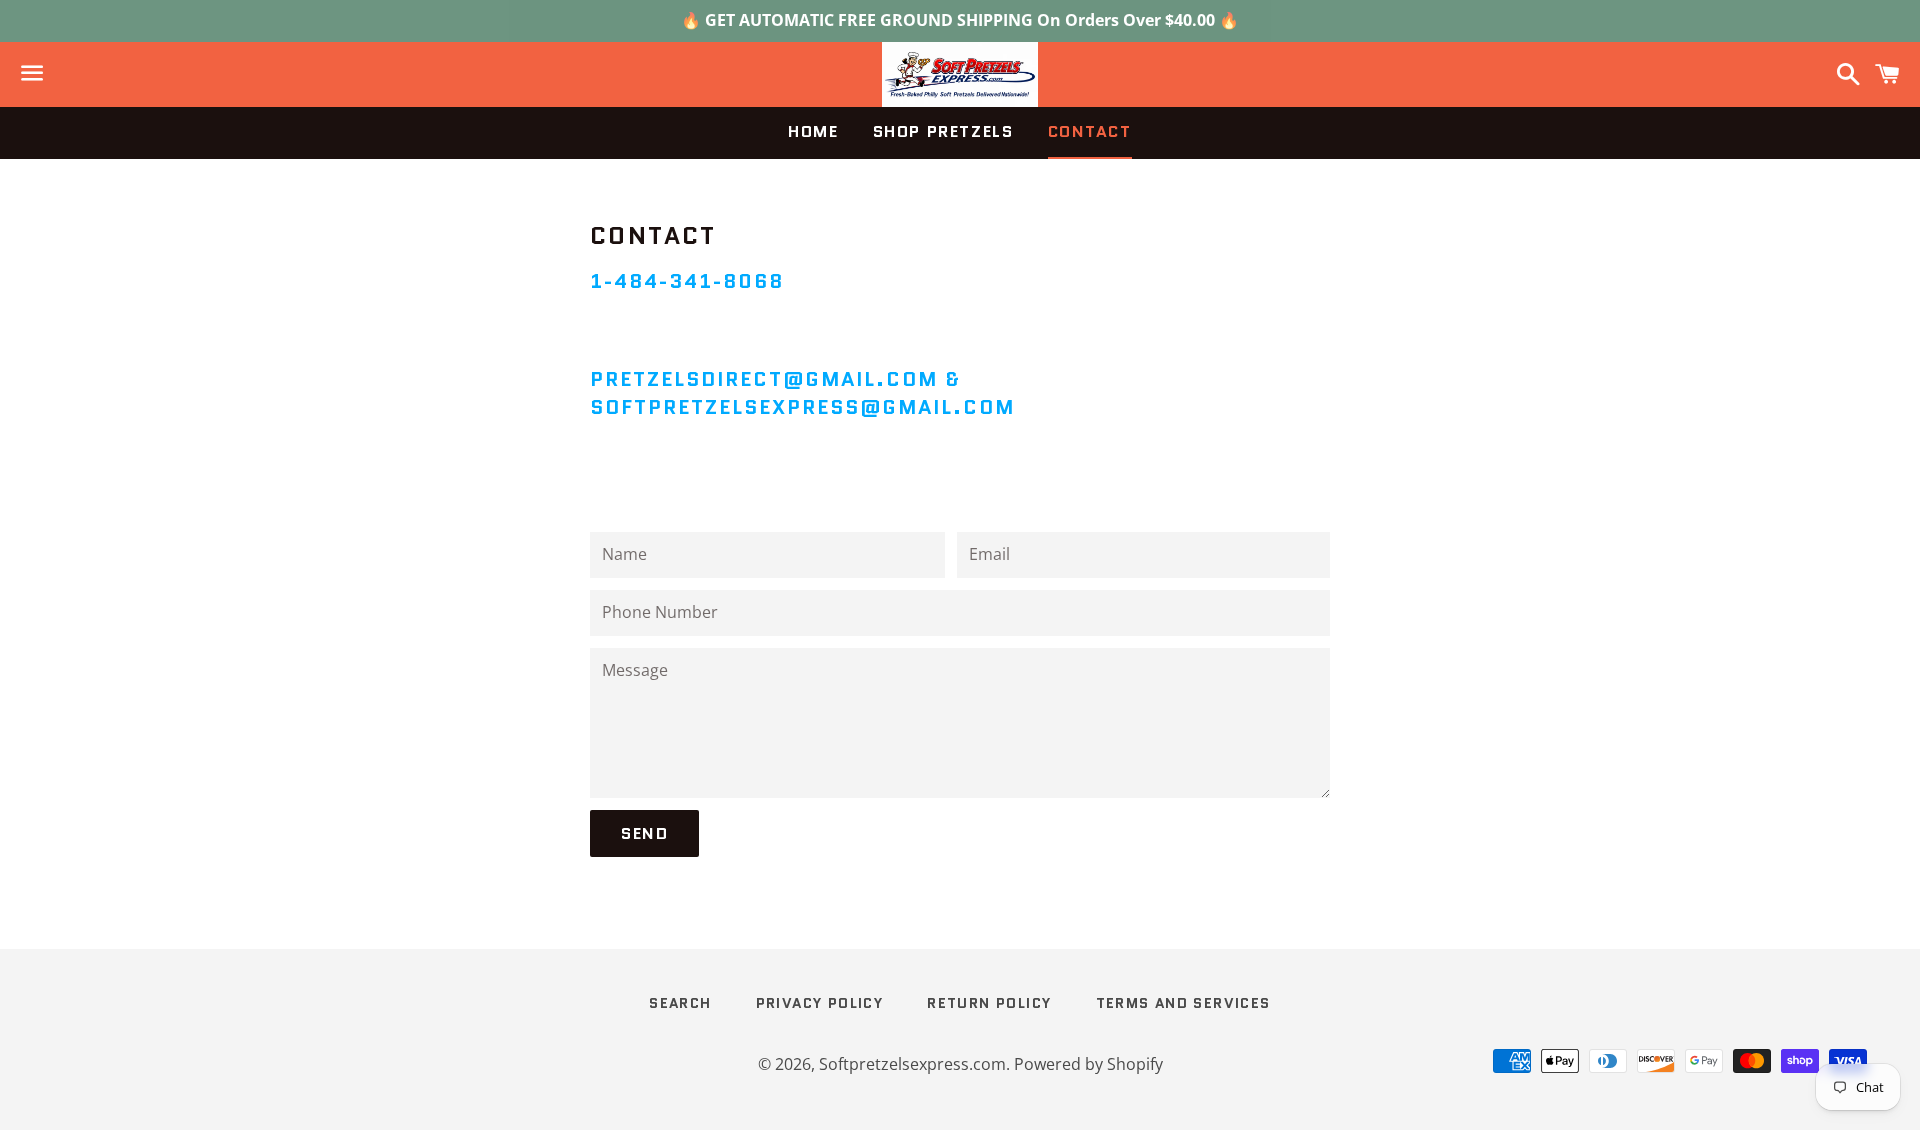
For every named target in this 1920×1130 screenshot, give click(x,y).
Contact (1090, 131)
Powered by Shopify (1088, 1064)
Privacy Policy (820, 1003)
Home (813, 131)
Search (680, 1003)
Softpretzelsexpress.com (912, 1064)
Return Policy (989, 1003)
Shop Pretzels (943, 131)
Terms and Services (1183, 1003)
